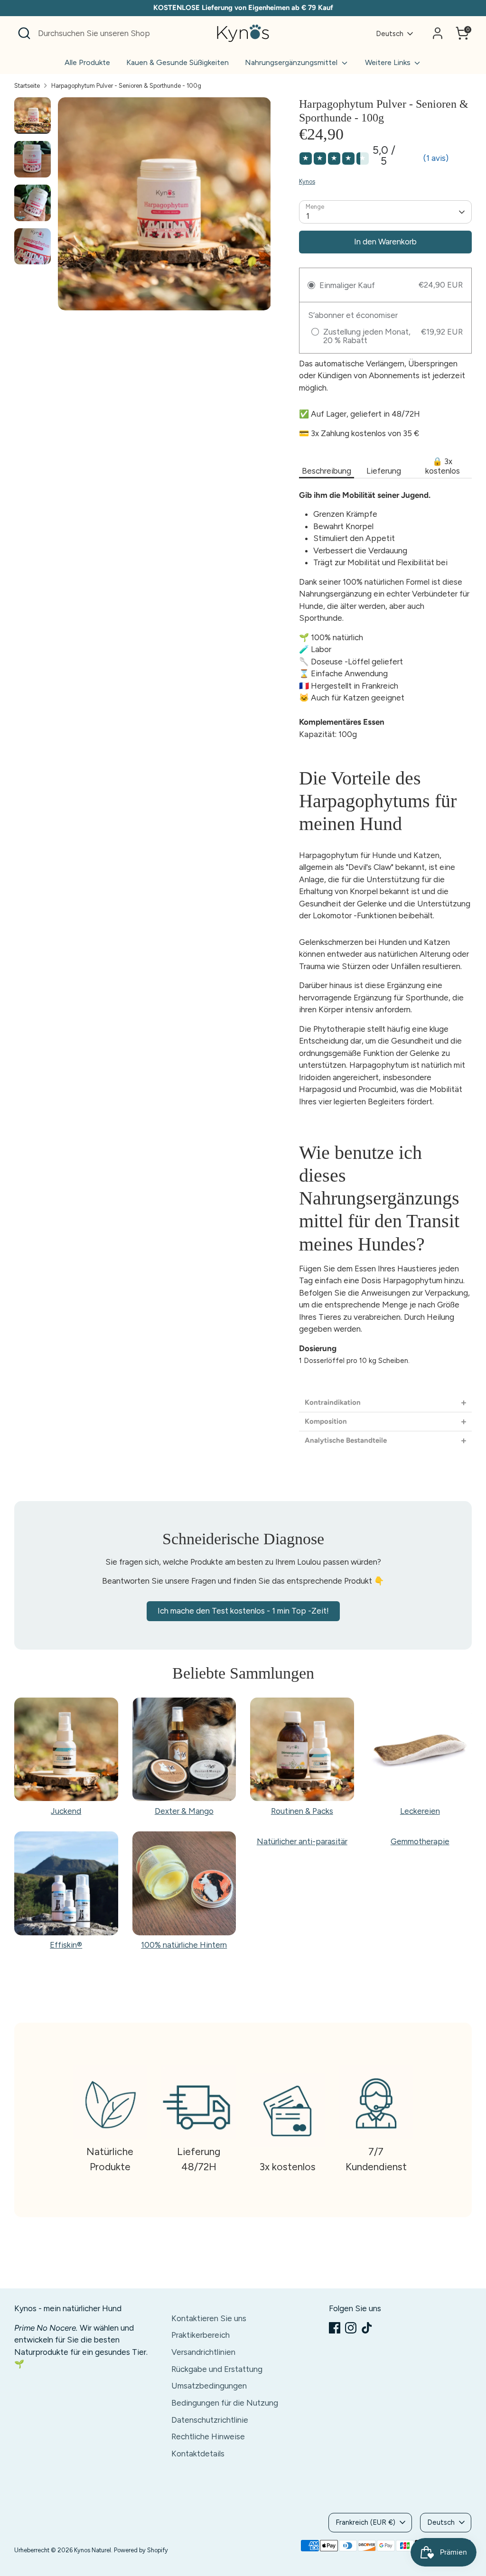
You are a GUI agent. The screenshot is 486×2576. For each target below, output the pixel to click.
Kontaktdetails (198, 2454)
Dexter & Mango (184, 1811)
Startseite (27, 86)
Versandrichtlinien (203, 2352)
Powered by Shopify (141, 2550)
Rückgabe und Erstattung (217, 2369)
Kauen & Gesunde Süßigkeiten (178, 62)
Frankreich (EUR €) (365, 2522)
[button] (385, 1403)
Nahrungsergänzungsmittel (292, 62)
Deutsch (390, 34)
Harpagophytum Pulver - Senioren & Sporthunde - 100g (126, 86)
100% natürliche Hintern (184, 1945)
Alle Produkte (87, 62)
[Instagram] (351, 2328)
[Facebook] (335, 2328)
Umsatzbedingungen (209, 2386)
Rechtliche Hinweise (208, 2436)
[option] (164, 207)
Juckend (66, 1811)
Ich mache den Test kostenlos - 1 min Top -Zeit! (243, 1611)
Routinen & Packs (302, 1811)
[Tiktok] (367, 2328)
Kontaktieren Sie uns (209, 2318)
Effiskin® (66, 1945)
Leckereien (420, 1811)
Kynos (307, 182)
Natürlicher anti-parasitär (302, 1841)
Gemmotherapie (420, 1841)
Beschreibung (327, 471)
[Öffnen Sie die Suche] (24, 33)
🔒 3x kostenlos (443, 466)
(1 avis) (436, 158)
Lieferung (384, 471)
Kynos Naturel (93, 2550)
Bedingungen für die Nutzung (225, 2403)
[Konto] (438, 33)
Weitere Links (389, 62)
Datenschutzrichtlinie (210, 2420)
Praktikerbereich (201, 2335)
